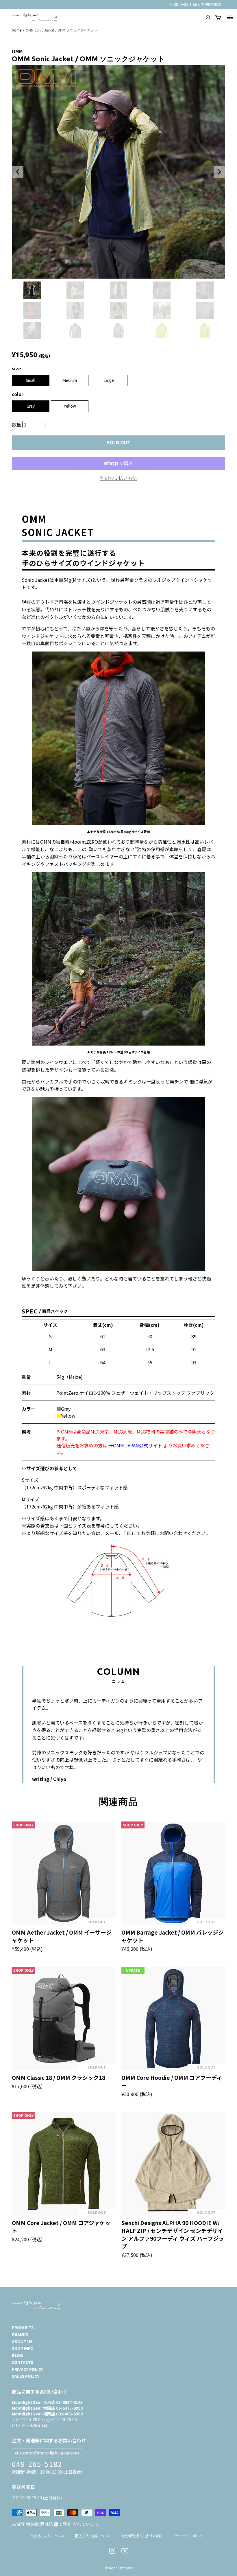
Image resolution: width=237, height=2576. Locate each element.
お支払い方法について (48, 2536)
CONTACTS (23, 2362)
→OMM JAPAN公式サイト (135, 1445)
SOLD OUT (118, 443)
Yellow (70, 406)
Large (109, 380)
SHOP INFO (23, 2348)
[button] (18, 172)
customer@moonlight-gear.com (47, 2453)
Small (31, 380)
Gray (31, 406)
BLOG (17, 2355)
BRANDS (20, 2334)
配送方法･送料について (93, 2536)
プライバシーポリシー (189, 2536)
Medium (70, 380)
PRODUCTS (23, 2327)
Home (17, 30)
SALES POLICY (26, 2376)
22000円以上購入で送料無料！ (197, 4)
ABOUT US (22, 2341)
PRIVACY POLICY (28, 2369)
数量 (17, 424)
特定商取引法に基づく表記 (142, 2536)
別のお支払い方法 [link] (118, 478)
